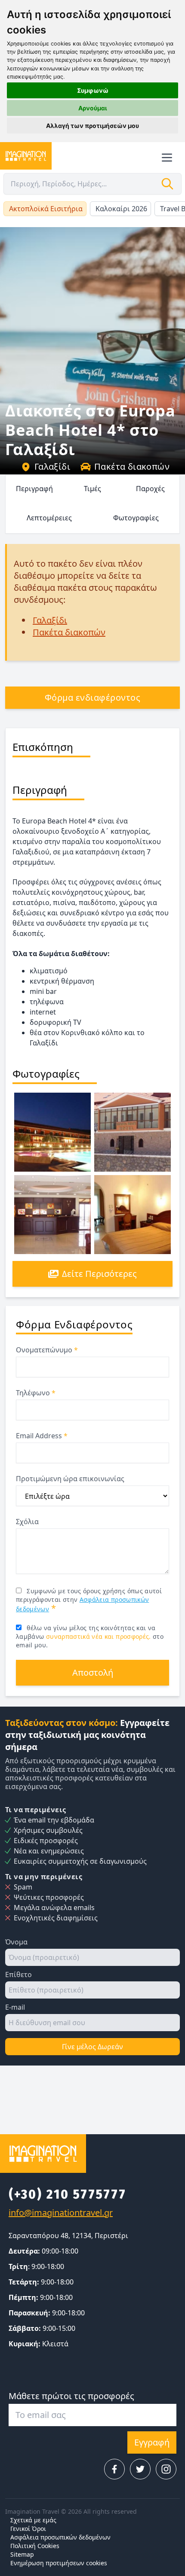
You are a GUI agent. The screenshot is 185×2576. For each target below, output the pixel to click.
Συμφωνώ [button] (93, 90)
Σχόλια (27, 1522)
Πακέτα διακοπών (132, 466)
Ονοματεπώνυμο (47, 1350)
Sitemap (22, 2554)
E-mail (15, 2007)
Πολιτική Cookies (35, 2546)
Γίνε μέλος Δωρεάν (92, 2047)
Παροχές (150, 489)
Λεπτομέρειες (49, 518)
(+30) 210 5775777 (68, 2194)
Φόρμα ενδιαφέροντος (93, 697)
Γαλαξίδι (52, 466)
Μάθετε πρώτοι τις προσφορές (71, 2396)
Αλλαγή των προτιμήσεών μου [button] (92, 126)
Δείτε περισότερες (99, 1274)
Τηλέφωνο (36, 1393)
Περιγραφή (34, 489)
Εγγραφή (152, 2442)
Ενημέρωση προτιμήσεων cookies (59, 2563)
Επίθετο (18, 1975)
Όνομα (16, 1942)
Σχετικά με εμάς (33, 2520)
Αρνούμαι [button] (93, 108)
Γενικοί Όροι (28, 2529)
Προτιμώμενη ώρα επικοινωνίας (70, 1479)
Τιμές (92, 489)
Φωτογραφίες (136, 518)
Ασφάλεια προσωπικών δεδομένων (60, 2537)
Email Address (42, 1436)
